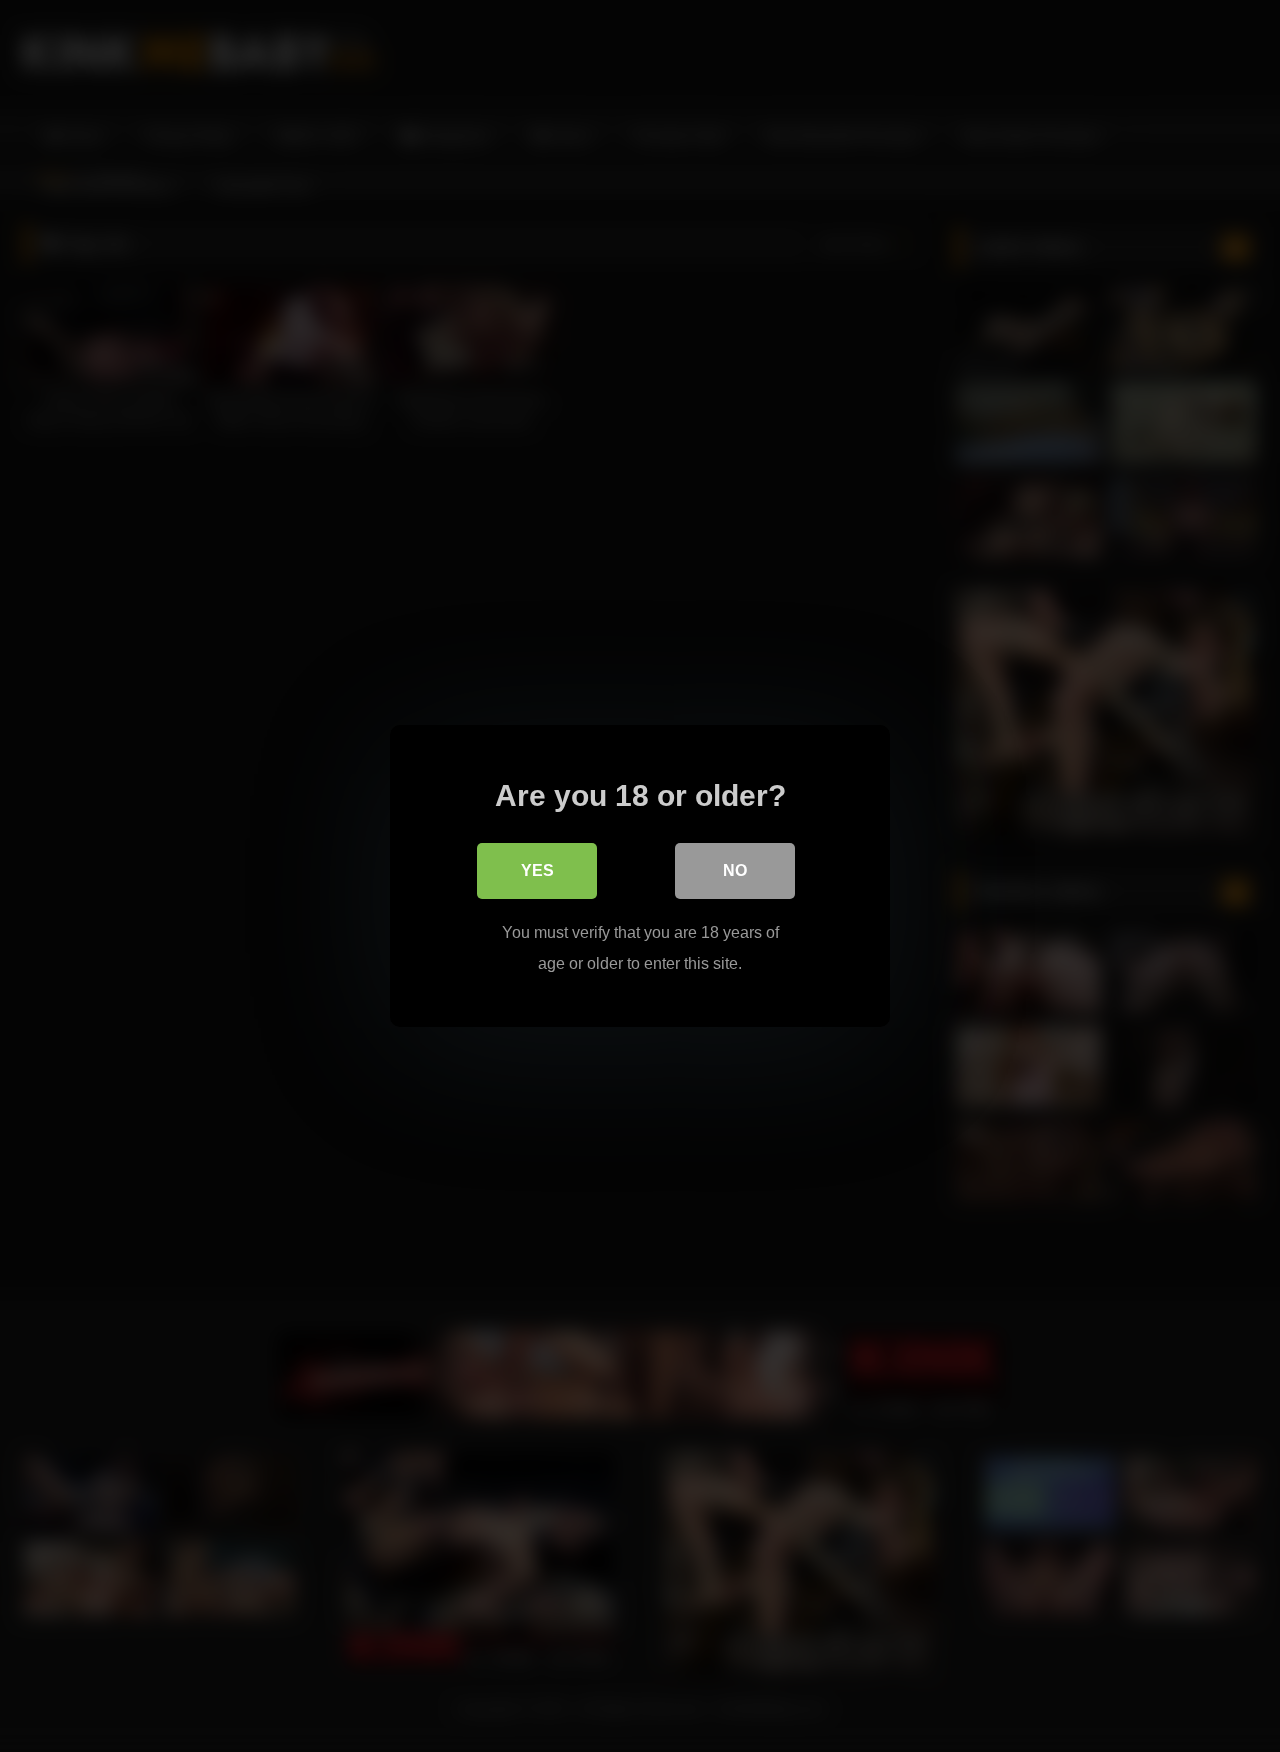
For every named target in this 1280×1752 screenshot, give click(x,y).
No (735, 870)
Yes (537, 870)
